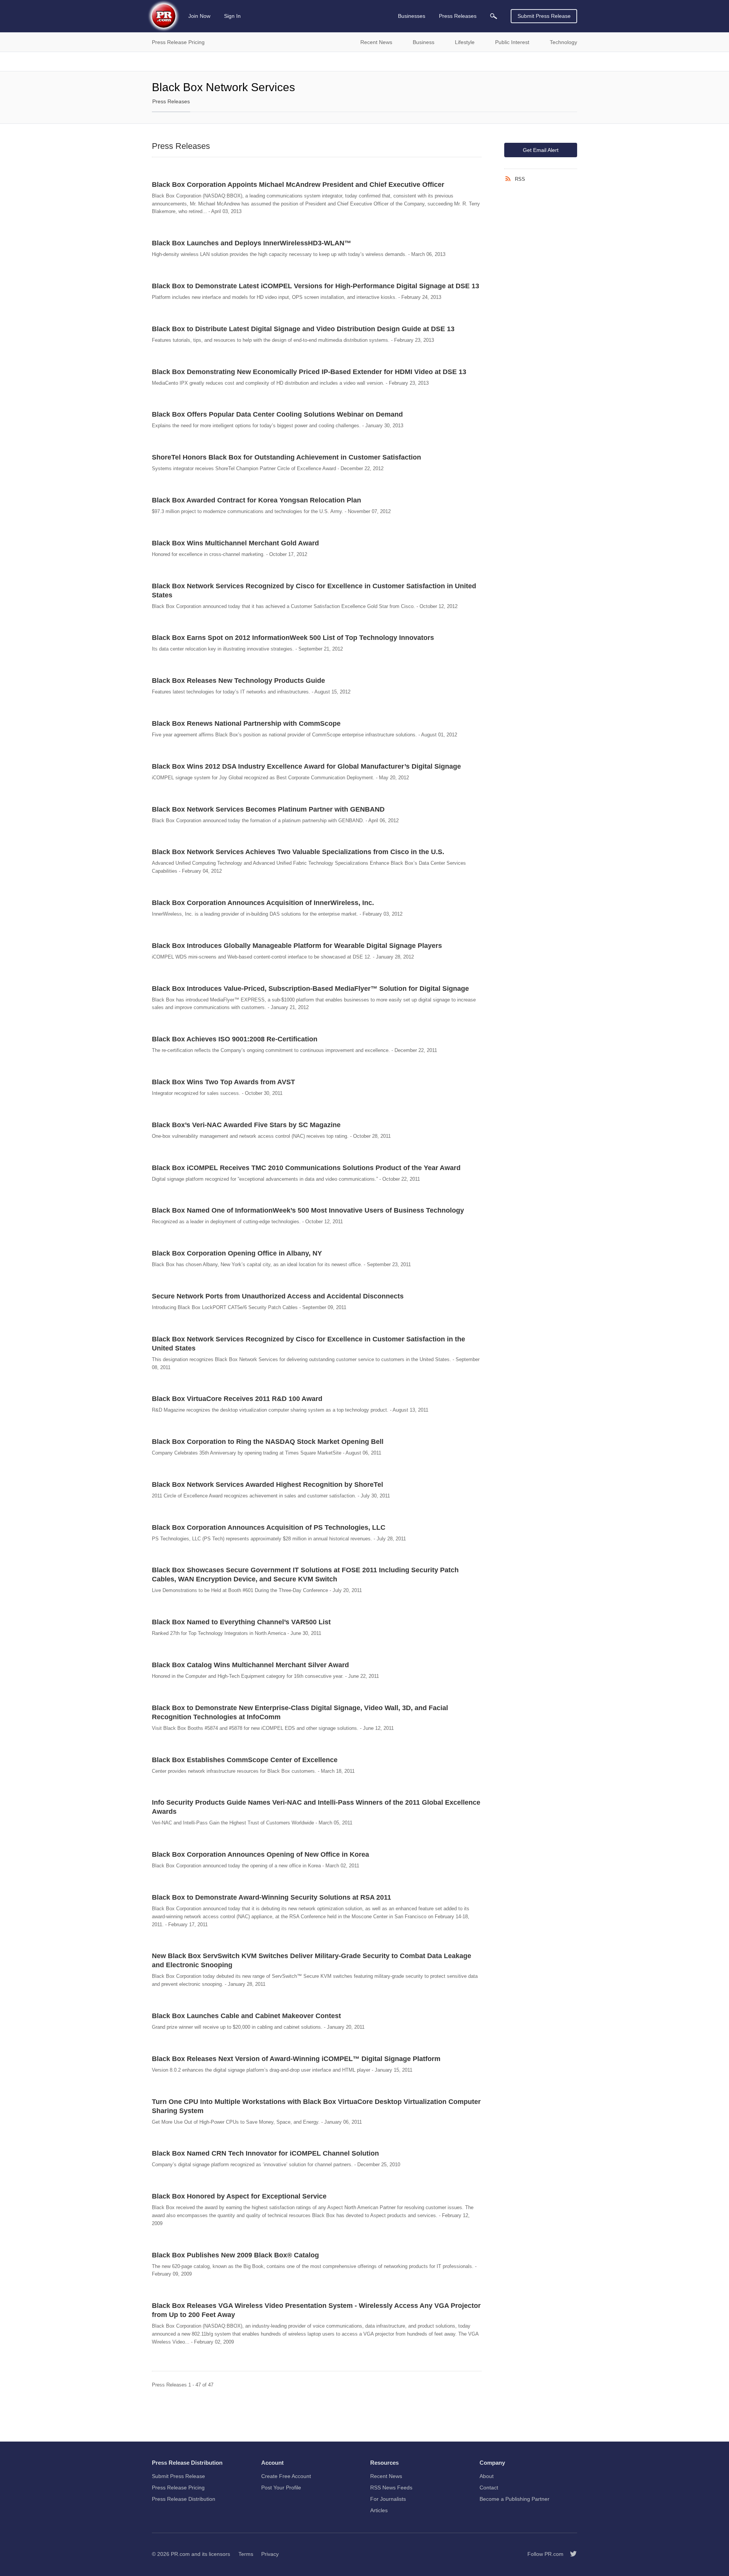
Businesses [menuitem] (412, 16)
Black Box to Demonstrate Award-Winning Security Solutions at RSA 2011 (271, 1897)
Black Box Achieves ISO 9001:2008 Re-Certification (235, 1039)
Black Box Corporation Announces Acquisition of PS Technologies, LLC (269, 1527)
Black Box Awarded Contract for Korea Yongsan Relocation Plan (256, 500)
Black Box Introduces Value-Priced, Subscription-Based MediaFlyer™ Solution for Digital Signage (310, 989)
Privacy (270, 2554)
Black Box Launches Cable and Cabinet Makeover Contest (246, 2016)
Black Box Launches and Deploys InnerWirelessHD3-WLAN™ (252, 243)
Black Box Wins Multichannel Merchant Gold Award (235, 543)
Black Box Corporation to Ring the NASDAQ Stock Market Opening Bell (268, 1442)
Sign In (232, 16)
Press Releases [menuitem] (458, 16)
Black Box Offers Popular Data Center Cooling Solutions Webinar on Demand (277, 414)
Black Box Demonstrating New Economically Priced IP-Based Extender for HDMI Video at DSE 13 (309, 372)
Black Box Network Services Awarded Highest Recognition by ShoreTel (267, 1485)
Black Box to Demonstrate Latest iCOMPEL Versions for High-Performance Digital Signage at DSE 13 (316, 286)
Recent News (386, 2476)
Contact (489, 2488)
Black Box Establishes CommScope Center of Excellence (245, 1760)
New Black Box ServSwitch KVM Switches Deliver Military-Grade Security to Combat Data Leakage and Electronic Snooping (312, 1960)
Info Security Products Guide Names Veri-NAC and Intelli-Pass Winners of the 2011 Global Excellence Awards (316, 1807)
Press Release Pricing (178, 2488)
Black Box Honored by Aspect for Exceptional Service (239, 2196)
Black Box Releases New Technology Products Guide (238, 681)
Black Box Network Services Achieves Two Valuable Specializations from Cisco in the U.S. (298, 852)
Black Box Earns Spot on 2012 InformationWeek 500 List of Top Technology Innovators (293, 638)
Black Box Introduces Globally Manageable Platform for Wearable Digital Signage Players (297, 946)
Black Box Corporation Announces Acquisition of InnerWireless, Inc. (263, 903)
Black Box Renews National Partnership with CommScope (246, 723)
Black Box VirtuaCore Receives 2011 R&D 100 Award (237, 1399)
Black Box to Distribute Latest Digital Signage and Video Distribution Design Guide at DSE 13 (303, 329)
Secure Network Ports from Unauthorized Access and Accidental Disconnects (278, 1296)
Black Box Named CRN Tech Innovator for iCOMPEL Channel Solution (265, 2153)
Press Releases (171, 101)
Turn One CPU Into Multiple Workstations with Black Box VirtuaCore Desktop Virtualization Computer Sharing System (316, 2106)
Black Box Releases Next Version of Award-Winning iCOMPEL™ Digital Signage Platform (296, 2059)
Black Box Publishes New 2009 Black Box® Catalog (235, 2255)
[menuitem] (494, 16)
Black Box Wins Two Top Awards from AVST (223, 1082)
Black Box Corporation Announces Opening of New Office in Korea (260, 1854)
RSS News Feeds (391, 2488)
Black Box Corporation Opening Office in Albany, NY (237, 1253)
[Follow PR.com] (570, 2554)
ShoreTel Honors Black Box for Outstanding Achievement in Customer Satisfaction (286, 457)
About (487, 2476)
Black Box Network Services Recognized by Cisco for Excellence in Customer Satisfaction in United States (314, 591)
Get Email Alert (541, 150)
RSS (520, 179)
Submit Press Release (544, 16)
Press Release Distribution (184, 2499)
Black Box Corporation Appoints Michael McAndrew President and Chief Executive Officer (298, 185)
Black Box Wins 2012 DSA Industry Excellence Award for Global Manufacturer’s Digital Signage (306, 766)
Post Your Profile (281, 2488)
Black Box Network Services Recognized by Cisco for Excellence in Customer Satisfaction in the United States (308, 1344)
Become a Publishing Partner (514, 2499)
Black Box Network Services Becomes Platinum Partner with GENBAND (268, 809)
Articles (379, 2510)
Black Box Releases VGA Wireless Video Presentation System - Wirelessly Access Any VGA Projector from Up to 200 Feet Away (316, 2310)
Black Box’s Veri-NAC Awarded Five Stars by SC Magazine (246, 1125)
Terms (246, 2554)
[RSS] (510, 179)
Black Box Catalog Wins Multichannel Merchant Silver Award (250, 1665)
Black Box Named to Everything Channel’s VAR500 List (241, 1622)
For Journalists (388, 2499)
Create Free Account (286, 2476)
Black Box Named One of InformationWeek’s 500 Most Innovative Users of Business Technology (308, 1210)
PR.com (180, 2554)
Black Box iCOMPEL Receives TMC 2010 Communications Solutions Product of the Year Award (306, 1168)
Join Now (199, 16)
